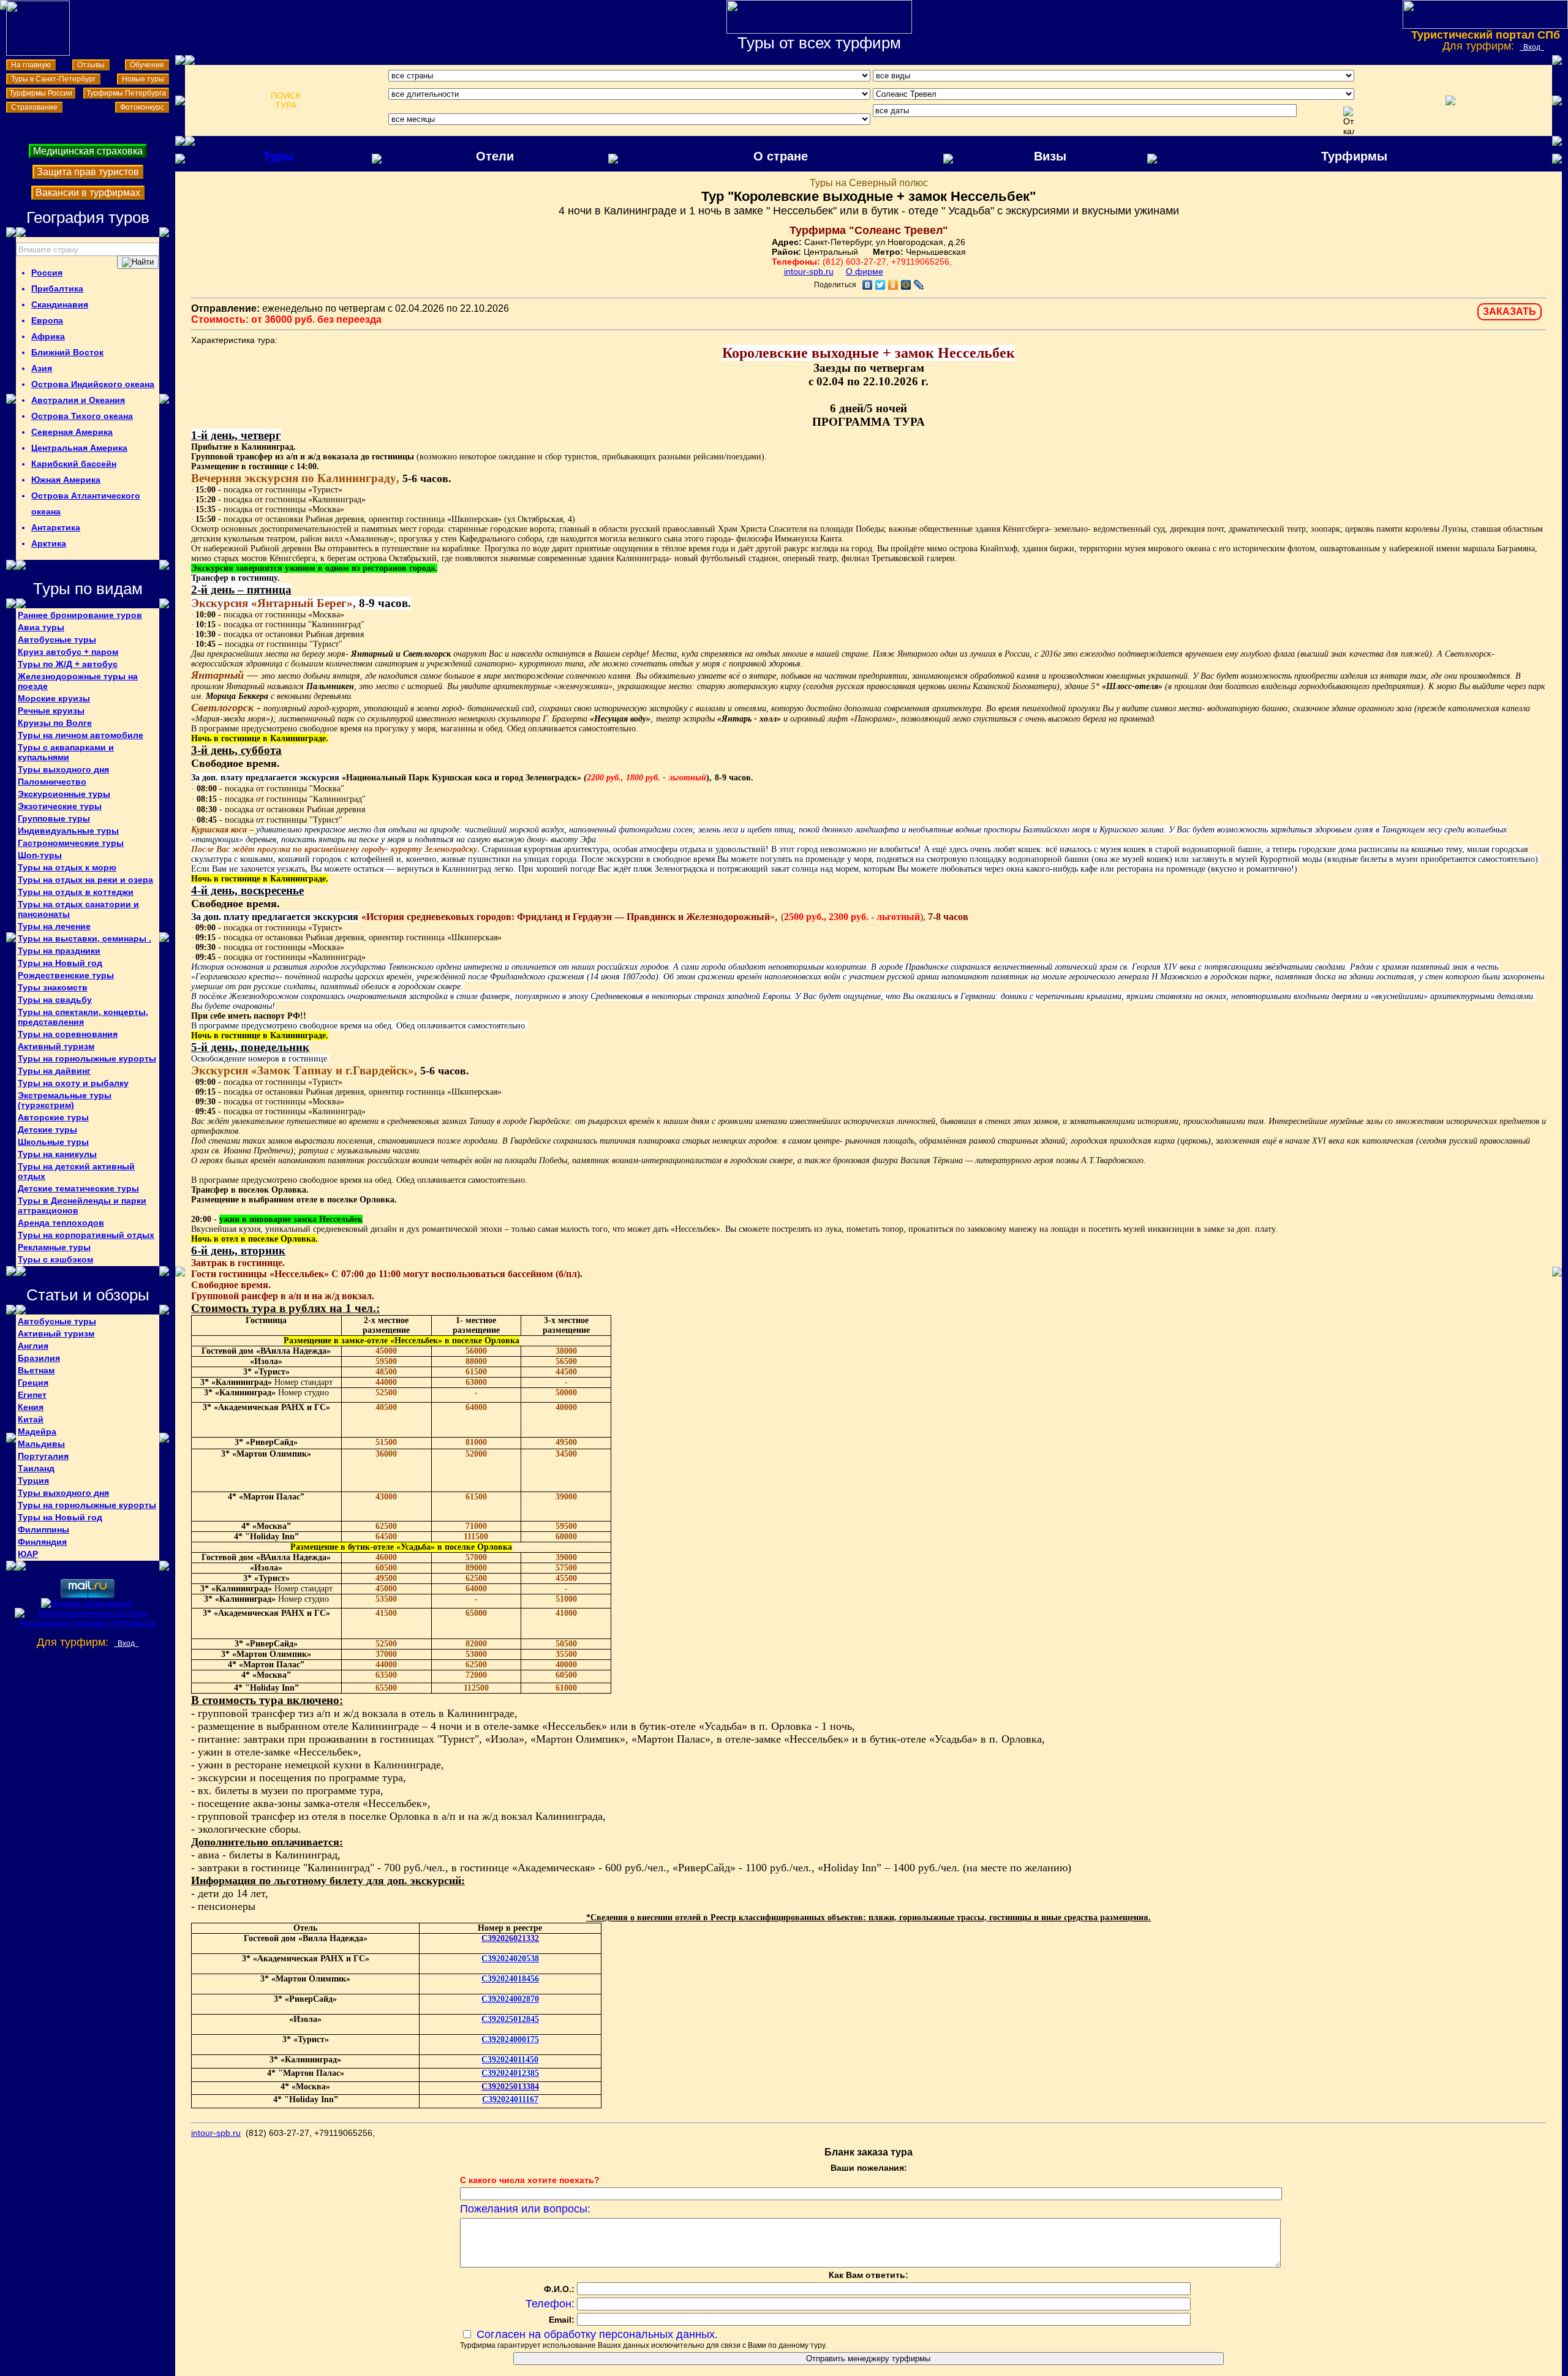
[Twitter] (880, 285)
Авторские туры (53, 1117)
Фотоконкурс (142, 107)
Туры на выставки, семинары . (85, 938)
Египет (32, 1395)
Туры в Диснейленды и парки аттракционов (82, 1205)
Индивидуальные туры (68, 831)
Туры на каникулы (57, 1154)
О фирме (865, 271)
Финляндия (42, 1542)
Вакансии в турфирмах (88, 193)
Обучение (147, 65)
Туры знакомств (53, 987)
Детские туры (47, 1130)
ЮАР (28, 1554)
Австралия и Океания (78, 400)
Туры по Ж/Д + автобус (68, 664)
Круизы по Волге (55, 723)
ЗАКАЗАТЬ (1510, 311)
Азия (42, 368)
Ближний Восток (67, 352)
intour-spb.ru (809, 271)
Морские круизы (54, 698)
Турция (33, 1480)
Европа (47, 320)
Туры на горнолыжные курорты (87, 1058)
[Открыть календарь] (1349, 121)
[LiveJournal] (919, 285)
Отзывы (91, 65)
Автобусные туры (57, 639)
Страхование (34, 107)
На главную (31, 65)
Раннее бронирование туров (80, 615)
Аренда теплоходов (61, 1223)
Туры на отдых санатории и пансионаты (78, 909)
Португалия (43, 1456)
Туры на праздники (59, 951)
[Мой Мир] (906, 285)
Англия (33, 1346)
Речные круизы (51, 711)
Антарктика (56, 527)
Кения (31, 1407)
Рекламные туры (54, 1247)
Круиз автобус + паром (68, 652)
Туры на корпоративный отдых (86, 1235)
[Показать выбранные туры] (1450, 100)
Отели (495, 156)
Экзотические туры (60, 806)
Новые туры (143, 79)
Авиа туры (41, 627)
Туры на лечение (54, 926)
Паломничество (52, 782)
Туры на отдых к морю (67, 867)
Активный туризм (56, 1046)
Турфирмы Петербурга (126, 93)
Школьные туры (53, 1142)
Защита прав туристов (88, 172)
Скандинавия (60, 304)
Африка (48, 336)
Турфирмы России (41, 93)
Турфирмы (1354, 156)
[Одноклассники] (893, 285)
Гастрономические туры (71, 843)
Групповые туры (54, 818)
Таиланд (36, 1468)
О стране (781, 156)
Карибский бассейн (74, 464)
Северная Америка (72, 432)
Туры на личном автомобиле (81, 735)
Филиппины (43, 1529)
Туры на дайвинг (54, 1071)
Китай (31, 1419)
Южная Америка (66, 480)
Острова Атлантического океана (86, 503)
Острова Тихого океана (82, 416)
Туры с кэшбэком (55, 1259)
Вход (1532, 47)
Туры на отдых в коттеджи (76, 892)
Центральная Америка (79, 448)
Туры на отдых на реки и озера (85, 880)
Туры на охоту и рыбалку (73, 1083)
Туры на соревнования (68, 1034)
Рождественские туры (66, 975)
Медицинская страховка (88, 151)
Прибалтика (57, 289)
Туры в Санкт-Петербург (53, 79)
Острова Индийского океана (93, 384)
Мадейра (37, 1431)
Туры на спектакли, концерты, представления (83, 1017)
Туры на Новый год (60, 963)
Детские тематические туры (78, 1188)
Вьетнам (36, 1370)
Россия (47, 273)
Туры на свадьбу (55, 1000)
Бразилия (39, 1358)
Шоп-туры (40, 855)
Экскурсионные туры (64, 794)
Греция (33, 1382)
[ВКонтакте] (868, 285)
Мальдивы (41, 1444)
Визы (1050, 156)
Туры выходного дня (63, 769)
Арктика (49, 543)
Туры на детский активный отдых (76, 1171)
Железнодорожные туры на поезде (78, 681)
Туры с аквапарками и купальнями (66, 752)
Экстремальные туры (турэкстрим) (65, 1100)
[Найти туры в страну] (138, 262)
